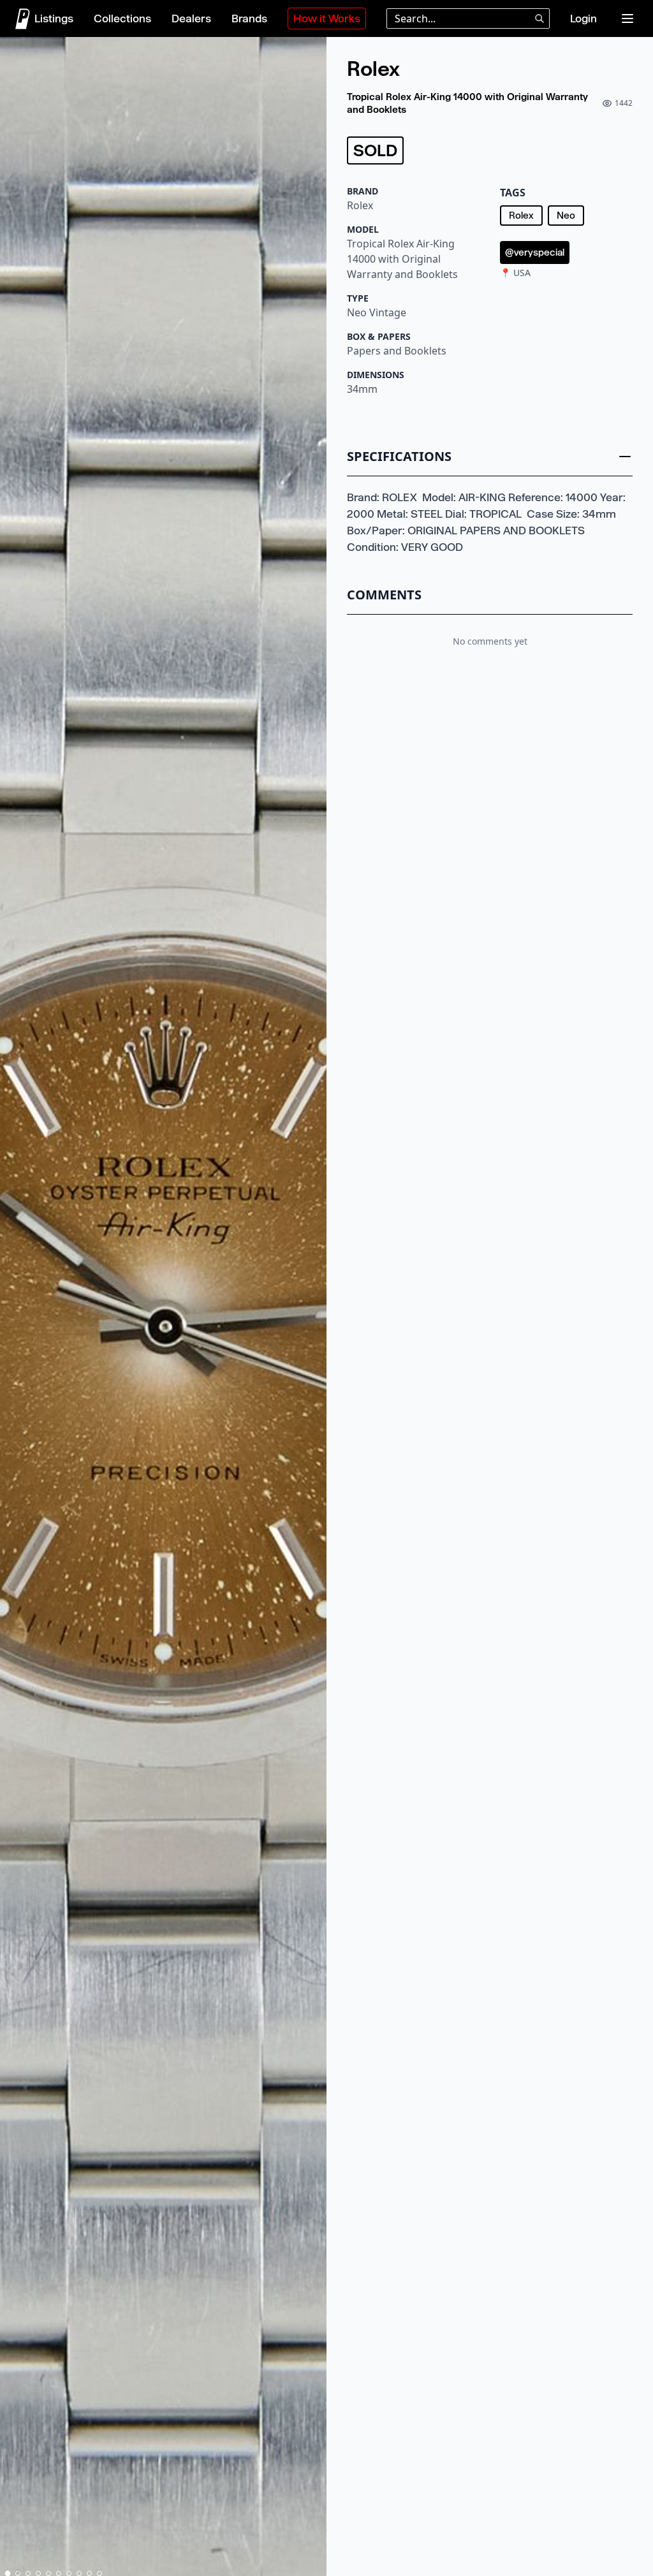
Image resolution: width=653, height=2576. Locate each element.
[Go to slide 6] (59, 2573)
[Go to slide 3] (28, 2573)
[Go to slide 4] (38, 2573)
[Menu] (627, 18)
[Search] (539, 18)
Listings (54, 18)
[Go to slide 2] (18, 2573)
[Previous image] (15, 1309)
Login (583, 18)
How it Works (327, 18)
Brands (249, 18)
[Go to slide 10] (99, 2573)
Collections (122, 18)
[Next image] (311, 1309)
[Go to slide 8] (79, 2573)
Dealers (191, 18)
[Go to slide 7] (69, 2573)
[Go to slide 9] (89, 2573)
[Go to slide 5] (48, 2573)
